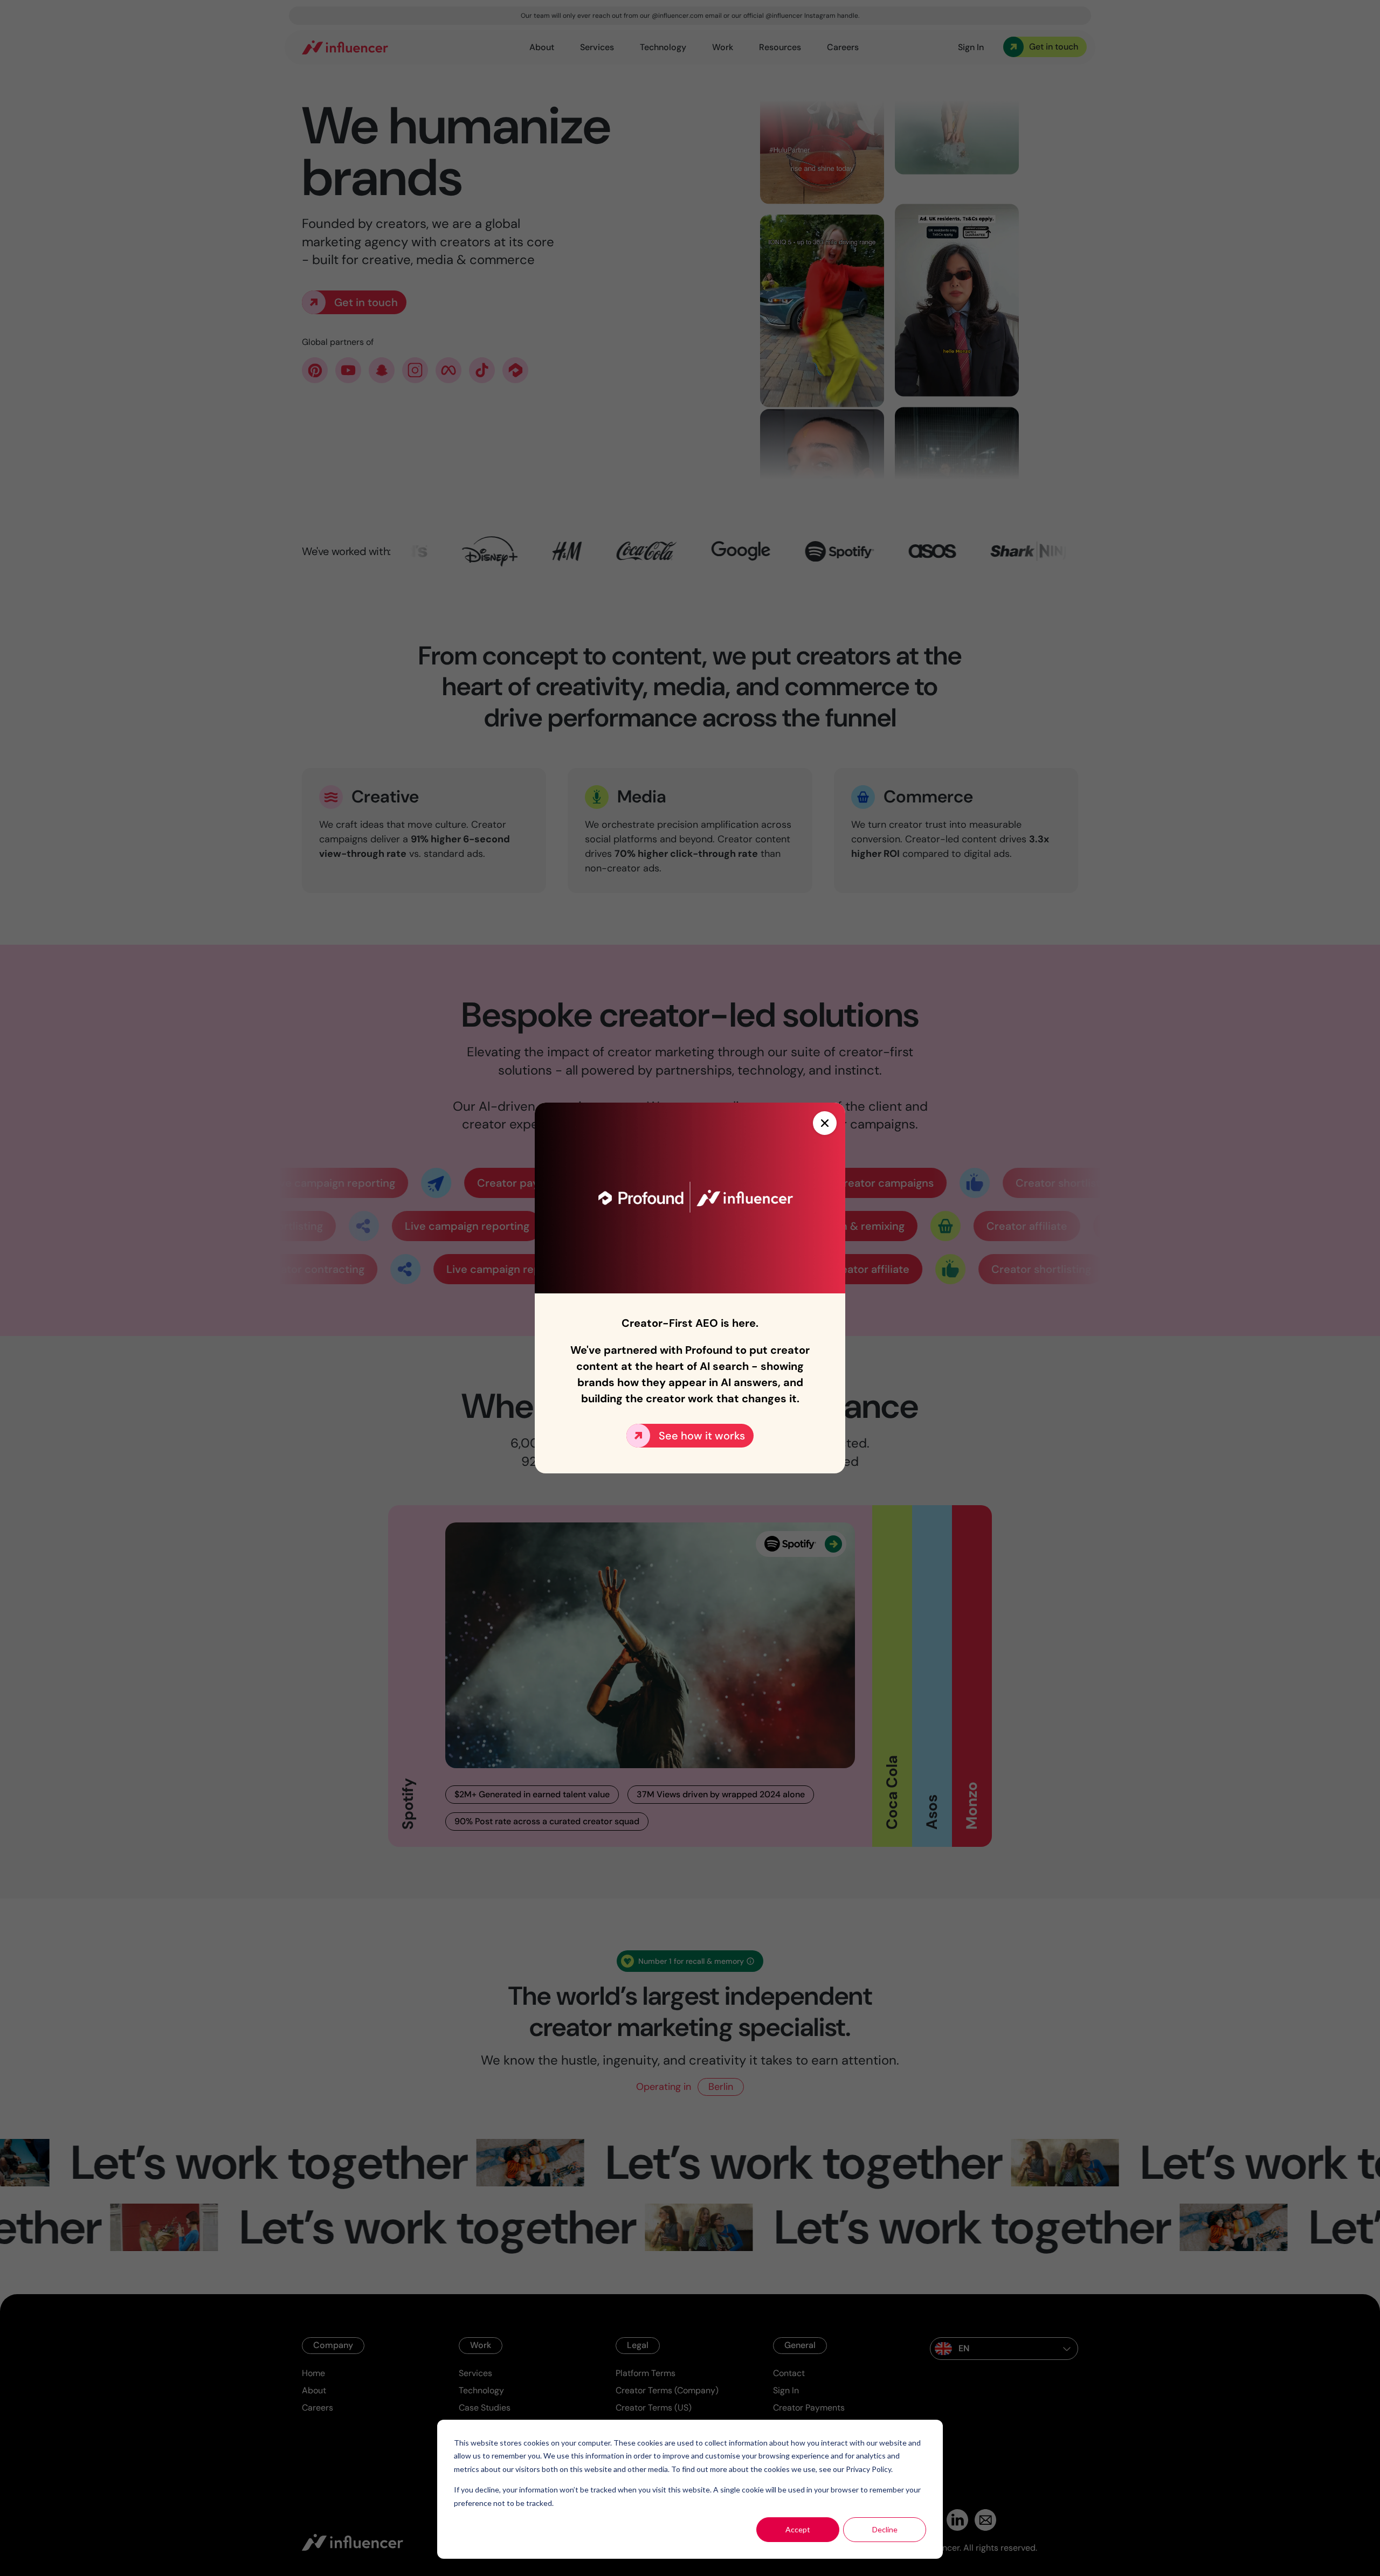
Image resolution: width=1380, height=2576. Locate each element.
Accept (798, 2529)
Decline (885, 2529)
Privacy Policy (868, 2469)
